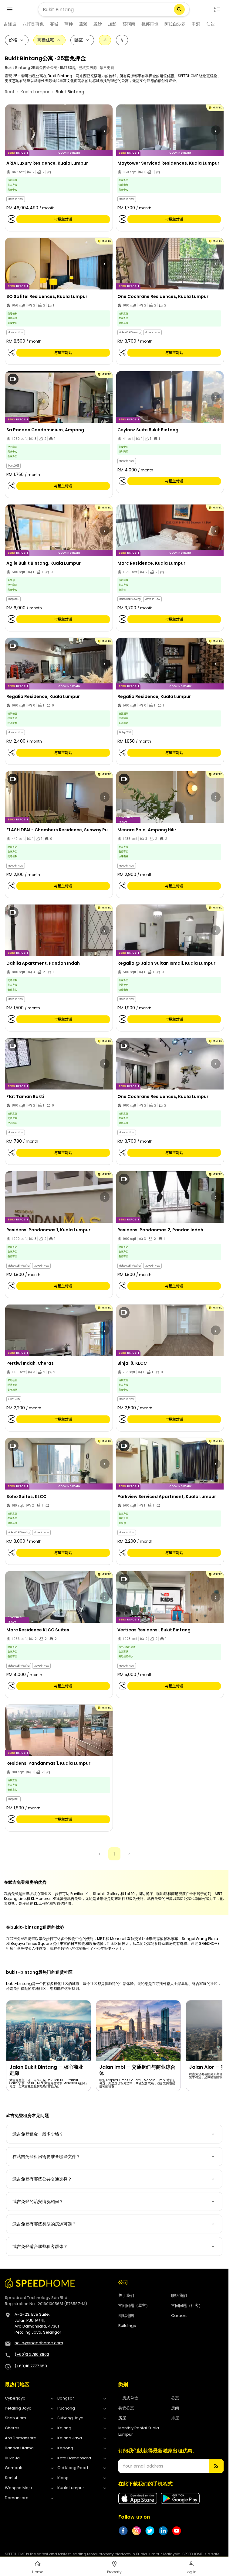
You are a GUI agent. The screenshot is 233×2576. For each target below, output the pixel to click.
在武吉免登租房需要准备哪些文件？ (46, 2157)
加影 (112, 24)
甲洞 (196, 24)
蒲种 (69, 24)
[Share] (12, 219)
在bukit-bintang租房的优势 (35, 1927)
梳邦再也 (150, 24)
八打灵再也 (33, 24)
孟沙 (98, 24)
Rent (10, 92)
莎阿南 (129, 24)
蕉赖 (83, 24)
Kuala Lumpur (35, 92)
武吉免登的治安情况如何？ (38, 2201)
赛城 (54, 24)
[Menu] (10, 9)
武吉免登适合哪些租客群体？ (40, 2246)
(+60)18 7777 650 (31, 2366)
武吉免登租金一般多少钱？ (38, 2134)
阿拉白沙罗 (175, 24)
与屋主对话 (63, 219)
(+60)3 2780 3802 (32, 2354)
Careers (179, 2316)
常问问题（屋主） (134, 2306)
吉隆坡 (10, 24)
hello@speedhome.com (39, 2343)
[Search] (179, 9)
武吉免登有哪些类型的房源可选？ (44, 2224)
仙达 (211, 24)
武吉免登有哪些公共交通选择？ (42, 2179)
